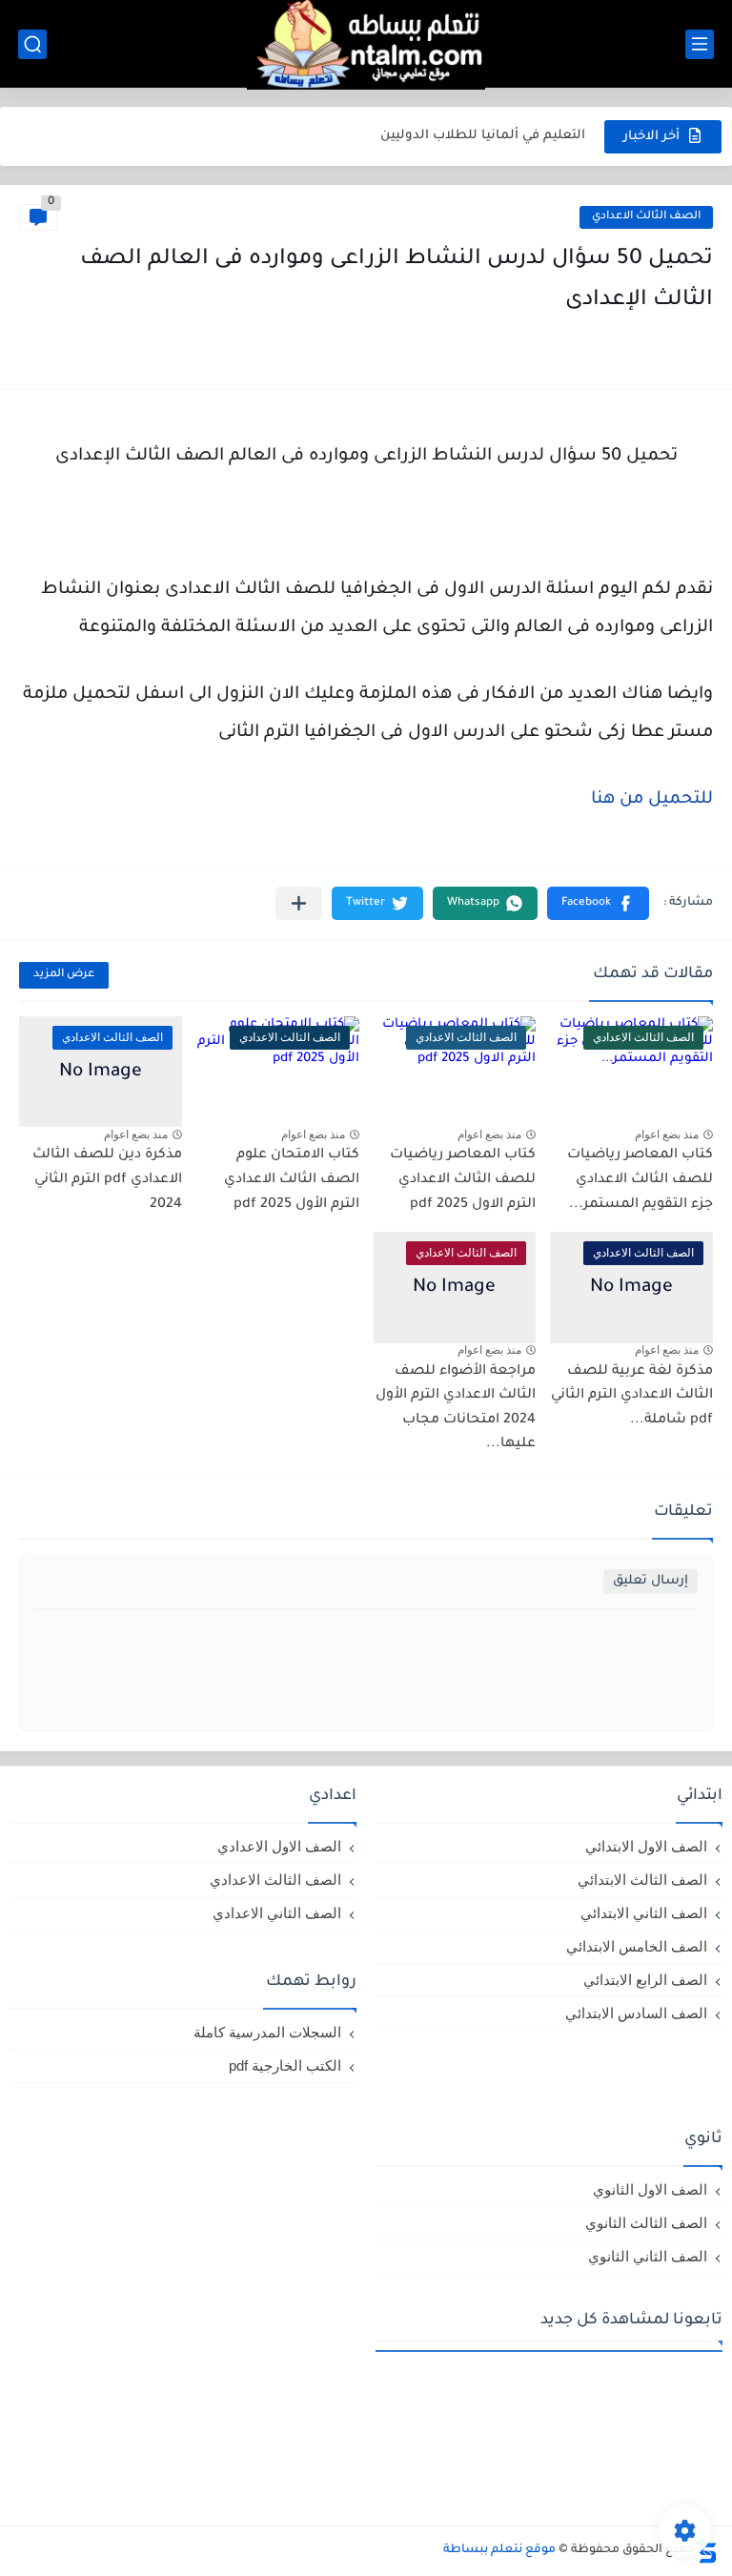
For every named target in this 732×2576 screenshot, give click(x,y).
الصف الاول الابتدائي (646, 1846)
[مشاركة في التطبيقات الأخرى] (299, 903)
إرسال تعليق (651, 1581)
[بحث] (32, 44)
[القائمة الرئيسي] (700, 44)
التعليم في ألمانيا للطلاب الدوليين (483, 136)
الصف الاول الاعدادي (279, 1846)
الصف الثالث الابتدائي (642, 1880)
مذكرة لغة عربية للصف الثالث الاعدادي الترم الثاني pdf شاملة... (632, 1396)
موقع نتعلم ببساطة (499, 2550)
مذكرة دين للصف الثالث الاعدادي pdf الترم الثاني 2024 (107, 1180)
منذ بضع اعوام (667, 1135)
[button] (598, 903)
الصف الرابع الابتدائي (645, 1980)
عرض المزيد (64, 975)
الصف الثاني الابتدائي (644, 1913)
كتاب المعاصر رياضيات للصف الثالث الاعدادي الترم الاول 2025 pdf (463, 1180)
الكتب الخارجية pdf (285, 2065)
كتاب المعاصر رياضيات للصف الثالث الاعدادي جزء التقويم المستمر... (640, 1180)
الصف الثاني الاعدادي (277, 1913)
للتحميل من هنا (650, 800)
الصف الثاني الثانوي (648, 2256)
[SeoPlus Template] (706, 2551)
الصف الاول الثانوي (650, 2189)
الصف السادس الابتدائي (636, 2013)
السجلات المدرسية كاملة (267, 2032)
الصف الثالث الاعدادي (646, 217)
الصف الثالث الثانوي (646, 2223)
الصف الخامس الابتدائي (637, 1946)
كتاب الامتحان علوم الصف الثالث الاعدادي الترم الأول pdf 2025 (292, 1180)
